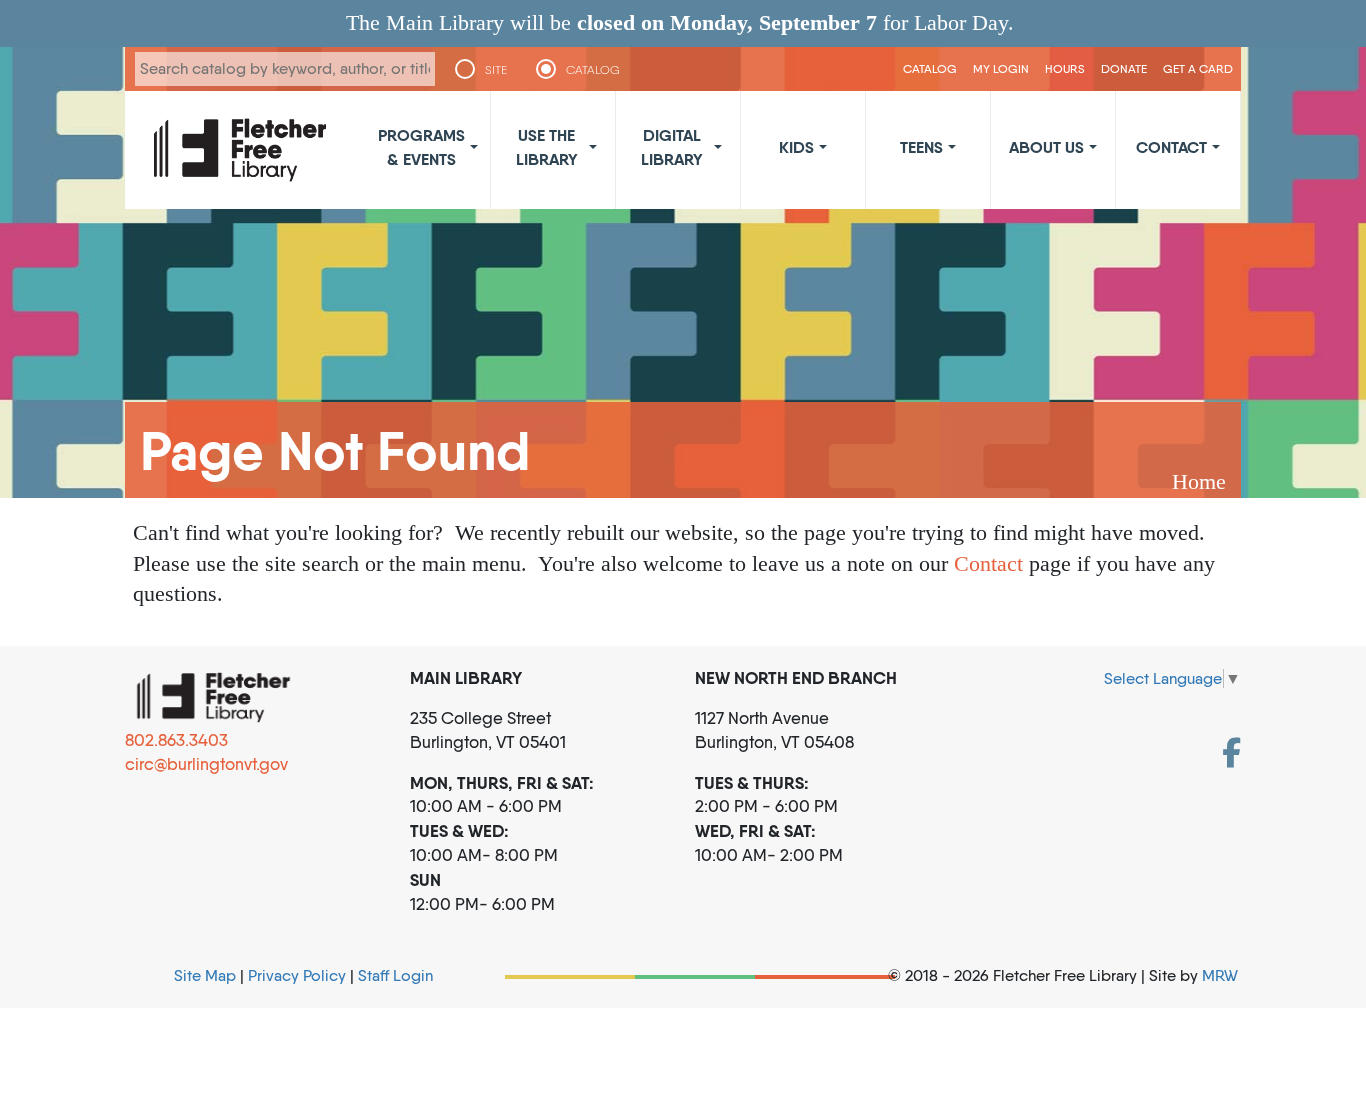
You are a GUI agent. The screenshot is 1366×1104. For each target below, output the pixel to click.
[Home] (240, 150)
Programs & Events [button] (421, 147)
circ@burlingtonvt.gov (206, 764)
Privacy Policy (297, 975)
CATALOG (593, 70)
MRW (1220, 975)
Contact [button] (1171, 147)
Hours (1065, 68)
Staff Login (395, 975)
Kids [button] (796, 147)
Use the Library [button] (547, 147)
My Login (1001, 68)
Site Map (205, 975)
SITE (496, 70)
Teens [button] (921, 147)
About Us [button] (1046, 147)
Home (1199, 481)
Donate (1124, 68)
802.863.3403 (176, 740)
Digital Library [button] (672, 147)
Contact (988, 563)
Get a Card (1198, 68)
